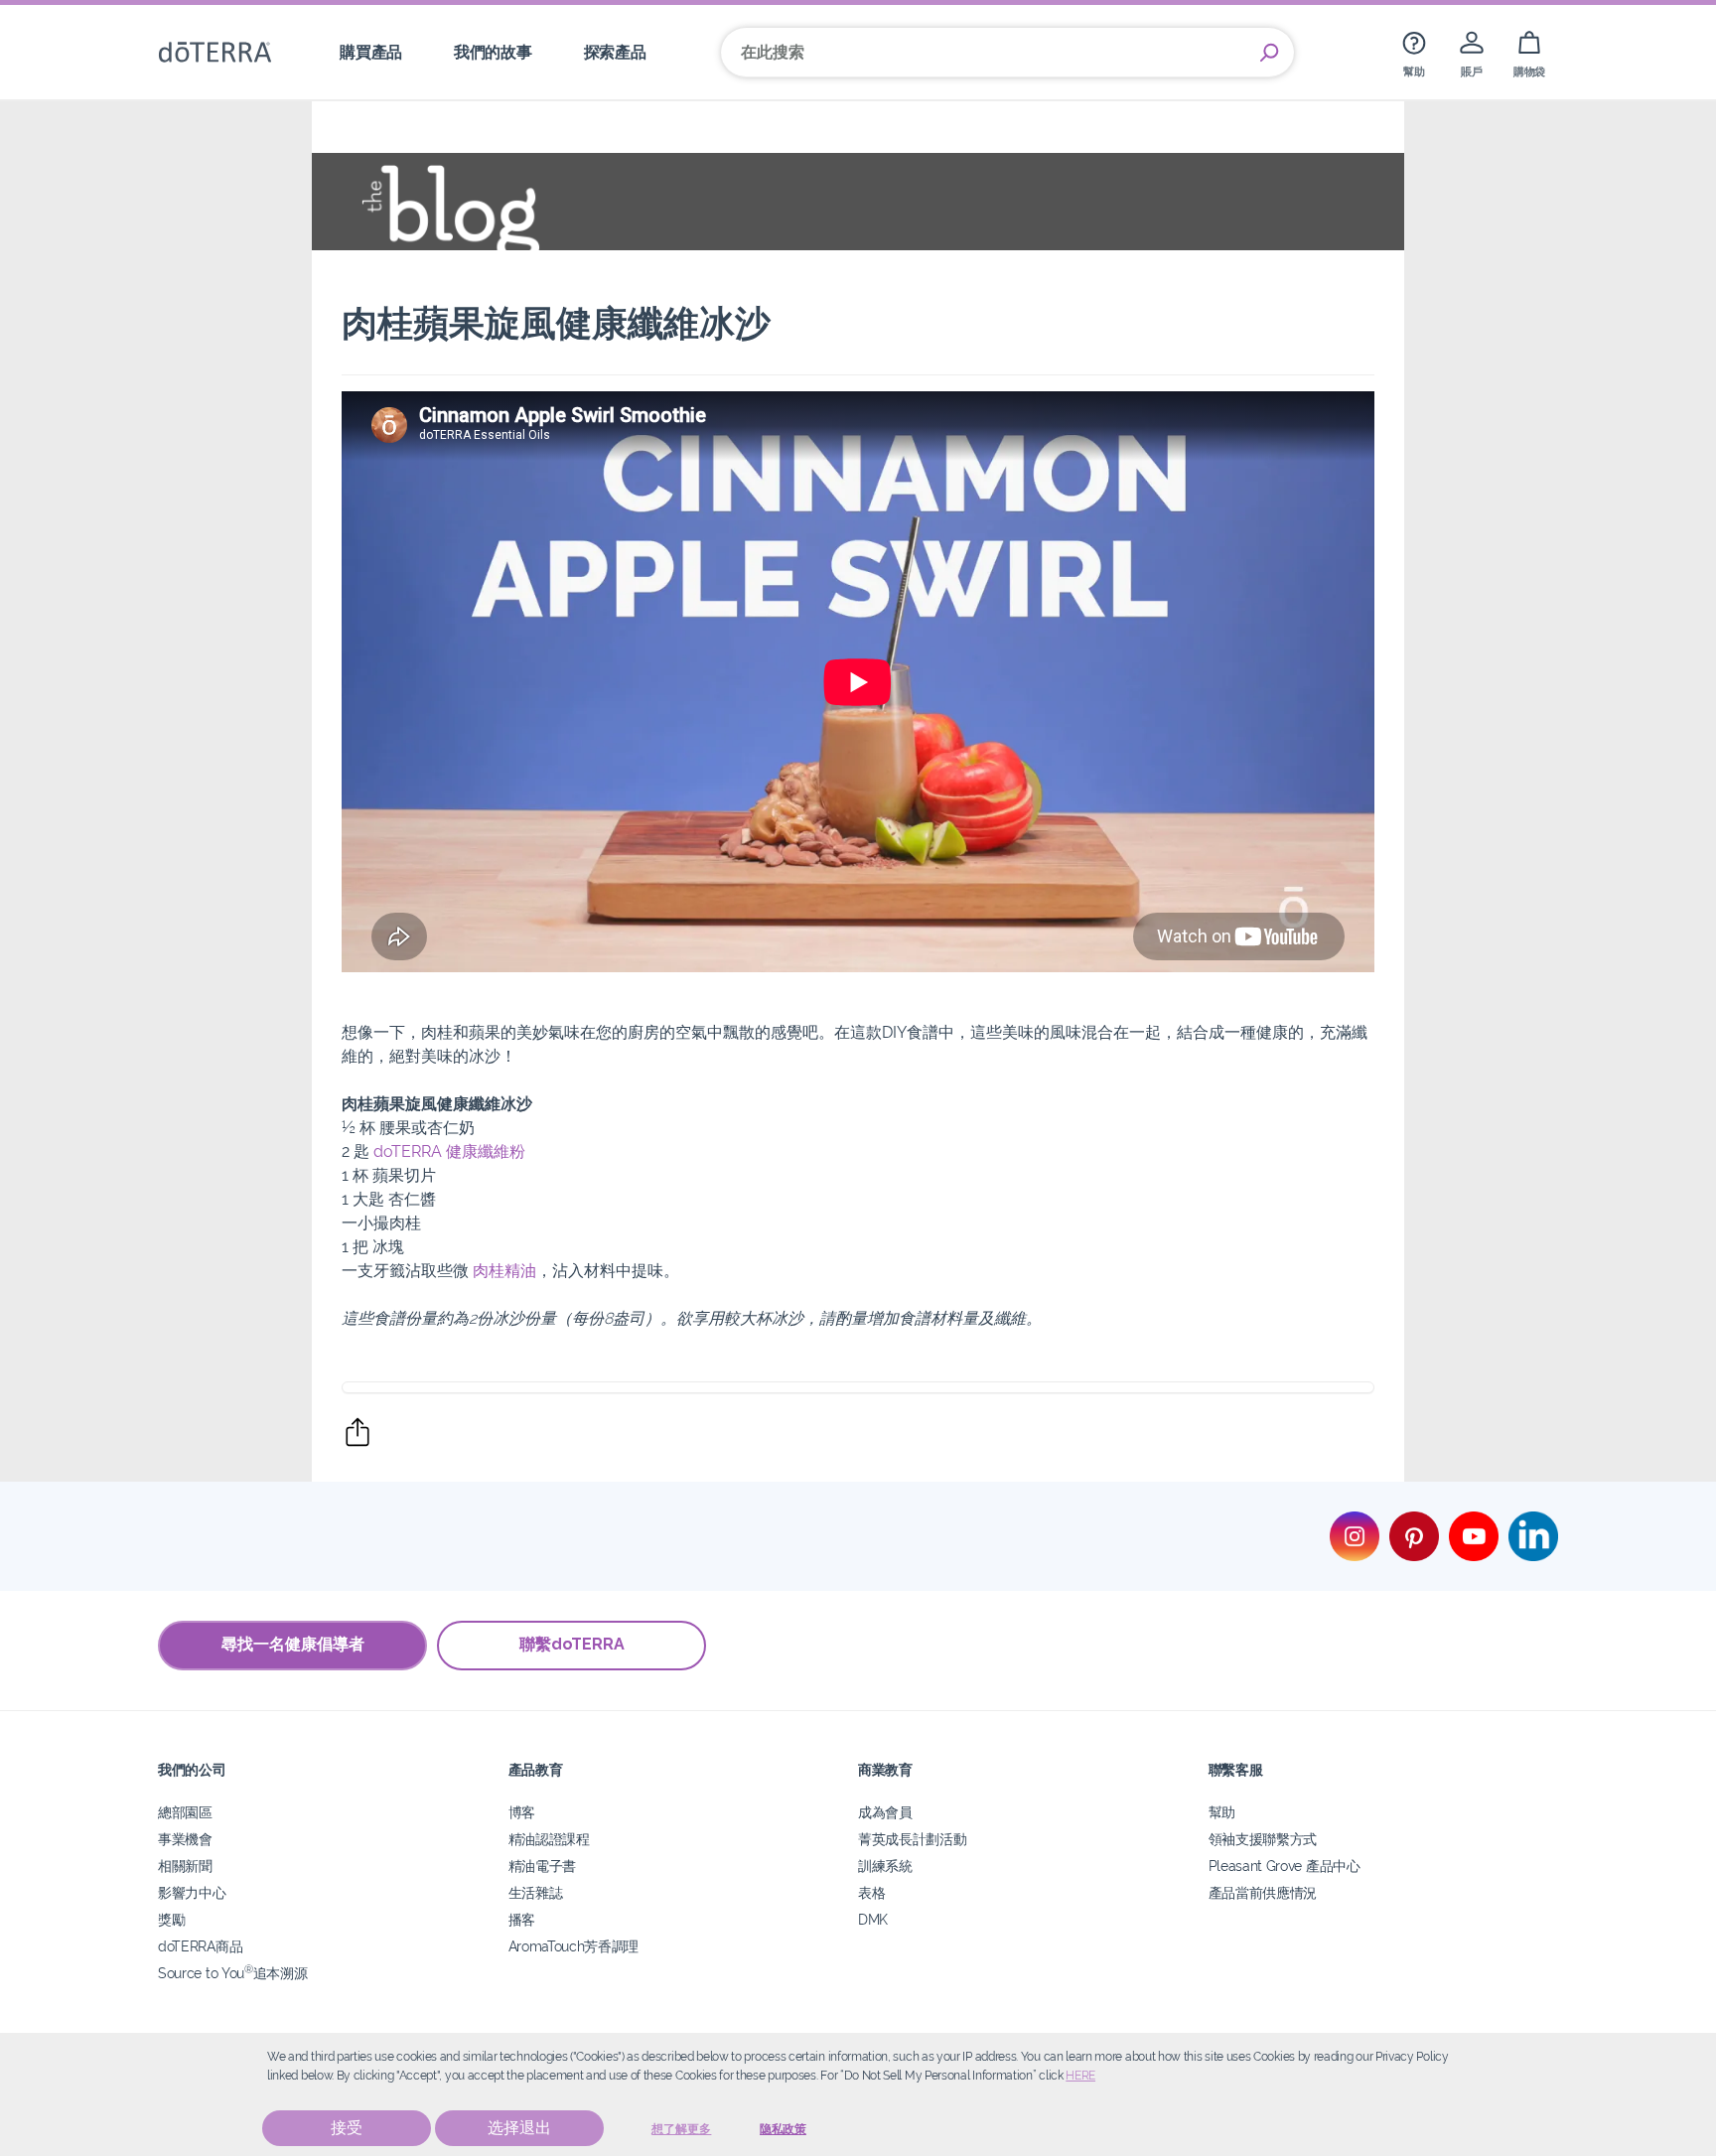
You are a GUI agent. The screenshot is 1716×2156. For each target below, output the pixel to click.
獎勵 (171, 1919)
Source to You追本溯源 (232, 1973)
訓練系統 (885, 1866)
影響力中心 (192, 1892)
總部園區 (185, 1812)
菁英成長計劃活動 (913, 1839)
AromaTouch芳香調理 (574, 1946)
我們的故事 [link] (493, 52)
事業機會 (185, 1839)
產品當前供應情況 (1263, 1892)
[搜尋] (1269, 53)
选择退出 (519, 2128)
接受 (347, 2128)
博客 (522, 1812)
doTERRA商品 (200, 1946)
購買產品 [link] (371, 52)
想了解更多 (681, 2129)
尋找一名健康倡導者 (293, 1644)
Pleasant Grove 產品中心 (1285, 1866)
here (1080, 2076)
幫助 (1222, 1812)
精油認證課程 (549, 1839)
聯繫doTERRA (572, 1644)
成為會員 (885, 1812)
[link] (1414, 52)
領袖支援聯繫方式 (1263, 1839)
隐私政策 (783, 2129)
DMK (873, 1919)
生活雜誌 (536, 1892)
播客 (522, 1919)
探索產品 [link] (615, 52)
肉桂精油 (504, 1271)
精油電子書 (542, 1866)
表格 (871, 1892)
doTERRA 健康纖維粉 (449, 1151)
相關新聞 (185, 1866)
